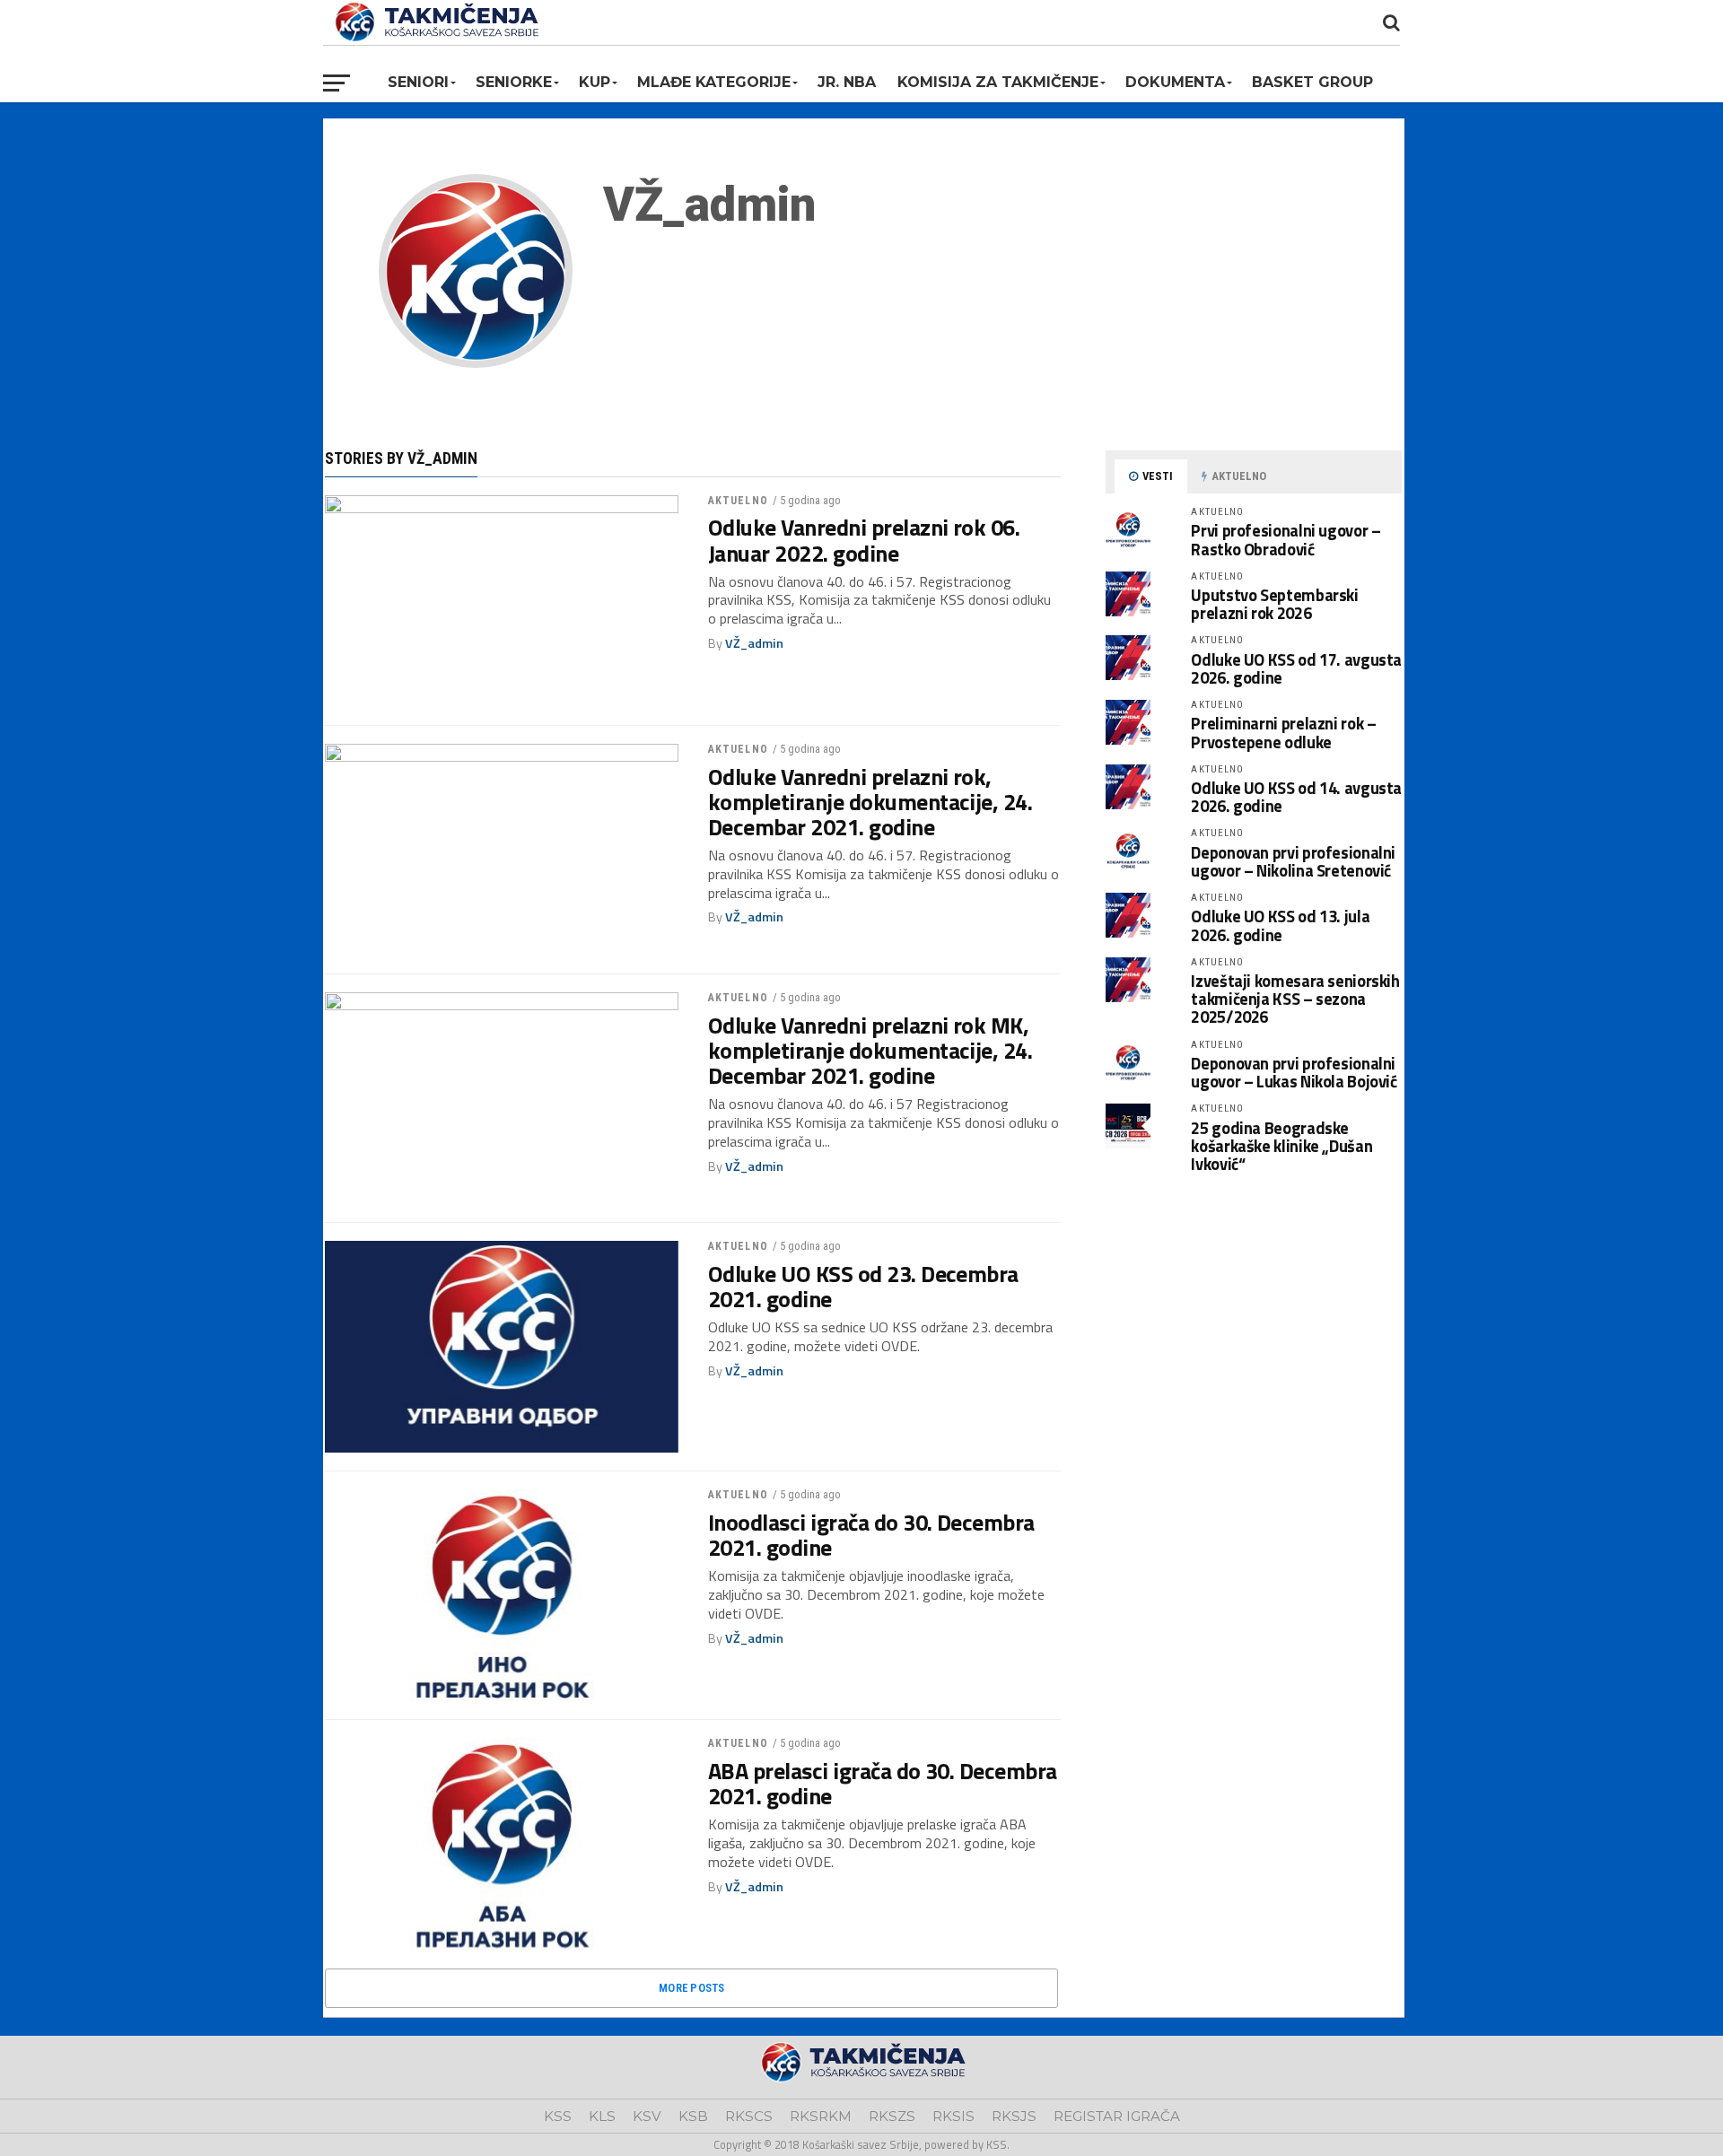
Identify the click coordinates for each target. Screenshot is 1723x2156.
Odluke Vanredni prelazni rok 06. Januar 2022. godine (864, 540)
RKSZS (892, 2116)
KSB (693, 2116)
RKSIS (953, 2116)
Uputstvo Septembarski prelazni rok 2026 (1274, 604)
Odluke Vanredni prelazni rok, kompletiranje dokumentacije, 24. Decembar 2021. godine (870, 802)
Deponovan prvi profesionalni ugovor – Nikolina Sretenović (1293, 861)
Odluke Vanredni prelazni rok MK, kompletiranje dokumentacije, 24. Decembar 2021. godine (870, 1051)
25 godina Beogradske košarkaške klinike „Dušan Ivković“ (1281, 1146)
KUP (595, 82)
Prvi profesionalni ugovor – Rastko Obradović (1286, 539)
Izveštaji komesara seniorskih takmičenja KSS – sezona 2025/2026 (1295, 999)
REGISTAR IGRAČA (1117, 2116)
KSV (647, 2116)
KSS (558, 2116)
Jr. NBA (847, 82)
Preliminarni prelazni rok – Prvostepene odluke (1283, 732)
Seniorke (514, 82)
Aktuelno (738, 501)
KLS (602, 2116)
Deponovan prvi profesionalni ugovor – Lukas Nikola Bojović (1294, 1072)
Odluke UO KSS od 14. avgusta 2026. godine (1296, 797)
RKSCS (749, 2116)
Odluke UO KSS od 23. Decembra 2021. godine (863, 1287)
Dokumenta (1175, 82)
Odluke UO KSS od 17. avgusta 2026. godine (1296, 668)
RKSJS (1014, 2116)
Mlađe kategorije (714, 82)
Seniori (418, 82)
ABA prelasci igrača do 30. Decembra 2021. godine (883, 1784)
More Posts (692, 1988)
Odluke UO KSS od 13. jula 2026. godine (1280, 925)
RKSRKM (821, 2116)
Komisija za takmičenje (998, 82)
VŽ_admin (754, 643)
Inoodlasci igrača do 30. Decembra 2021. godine (871, 1535)
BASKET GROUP (1312, 82)
